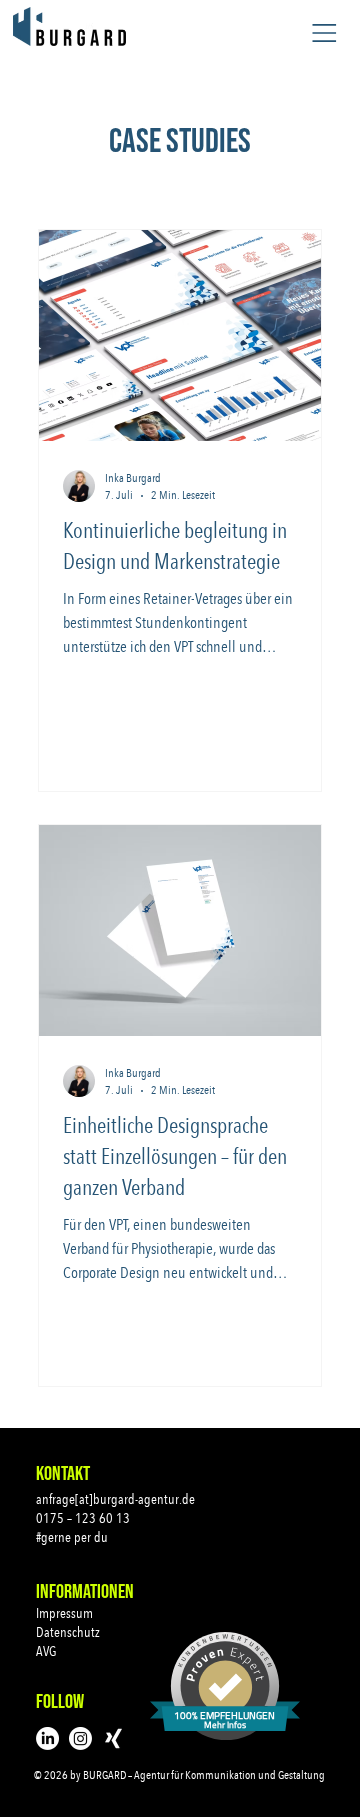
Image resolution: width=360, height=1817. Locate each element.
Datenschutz (68, 1632)
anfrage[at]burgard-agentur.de (115, 1499)
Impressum (64, 1613)
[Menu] (324, 33)
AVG (46, 1651)
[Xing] (113, 1738)
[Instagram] (80, 1738)
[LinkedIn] (47, 1738)
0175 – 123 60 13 (83, 1518)
